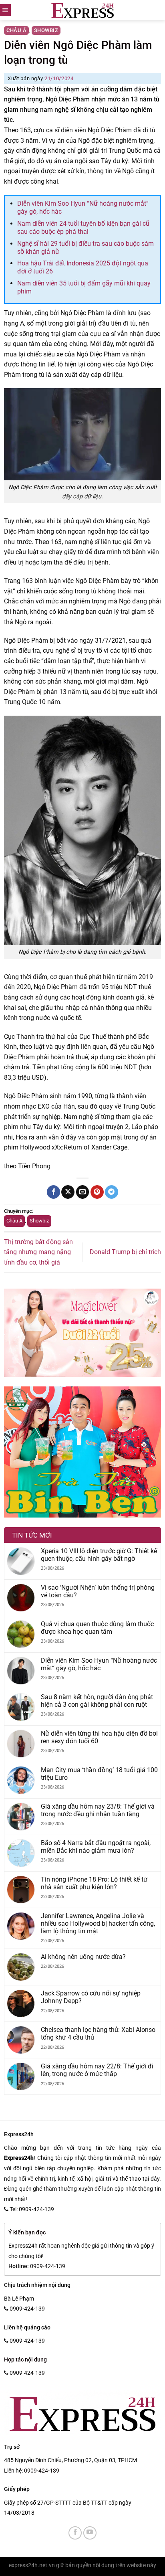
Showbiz (46, 30)
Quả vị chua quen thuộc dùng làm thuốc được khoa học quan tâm (97, 1628)
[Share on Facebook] (53, 1192)
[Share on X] (68, 1192)
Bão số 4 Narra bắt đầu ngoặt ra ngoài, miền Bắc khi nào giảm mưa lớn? (96, 1847)
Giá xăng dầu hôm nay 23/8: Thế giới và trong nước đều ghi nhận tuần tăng (98, 1810)
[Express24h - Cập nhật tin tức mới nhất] (83, 10)
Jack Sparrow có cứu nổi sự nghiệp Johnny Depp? (91, 1997)
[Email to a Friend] (83, 1192)
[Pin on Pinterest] (97, 1192)
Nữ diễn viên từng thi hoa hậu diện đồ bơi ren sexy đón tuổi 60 (99, 1737)
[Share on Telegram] (112, 1192)
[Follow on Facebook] (75, 2533)
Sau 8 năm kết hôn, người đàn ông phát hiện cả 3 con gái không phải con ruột (97, 1701)
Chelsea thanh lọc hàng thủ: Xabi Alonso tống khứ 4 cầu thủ (98, 2034)
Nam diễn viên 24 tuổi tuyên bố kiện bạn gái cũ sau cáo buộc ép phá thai (83, 228)
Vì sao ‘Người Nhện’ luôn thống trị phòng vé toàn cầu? (98, 1591)
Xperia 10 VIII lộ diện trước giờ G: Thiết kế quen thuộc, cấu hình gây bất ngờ (99, 1555)
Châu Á (16, 30)
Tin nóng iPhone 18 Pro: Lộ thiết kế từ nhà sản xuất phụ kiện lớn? (94, 1883)
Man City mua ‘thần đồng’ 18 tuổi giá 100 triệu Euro (99, 1774)
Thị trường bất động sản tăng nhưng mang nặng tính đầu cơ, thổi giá (38, 1252)
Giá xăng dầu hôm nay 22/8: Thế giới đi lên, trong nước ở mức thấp (97, 2070)
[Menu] (5, 10)
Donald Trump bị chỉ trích (125, 1252)
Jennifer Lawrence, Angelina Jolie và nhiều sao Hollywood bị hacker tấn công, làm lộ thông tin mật (98, 1923)
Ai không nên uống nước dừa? (83, 1957)
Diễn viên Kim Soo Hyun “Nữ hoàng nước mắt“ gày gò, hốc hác (99, 1664)
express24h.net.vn (32, 2565)
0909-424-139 (42, 2471)
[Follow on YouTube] (90, 2533)
